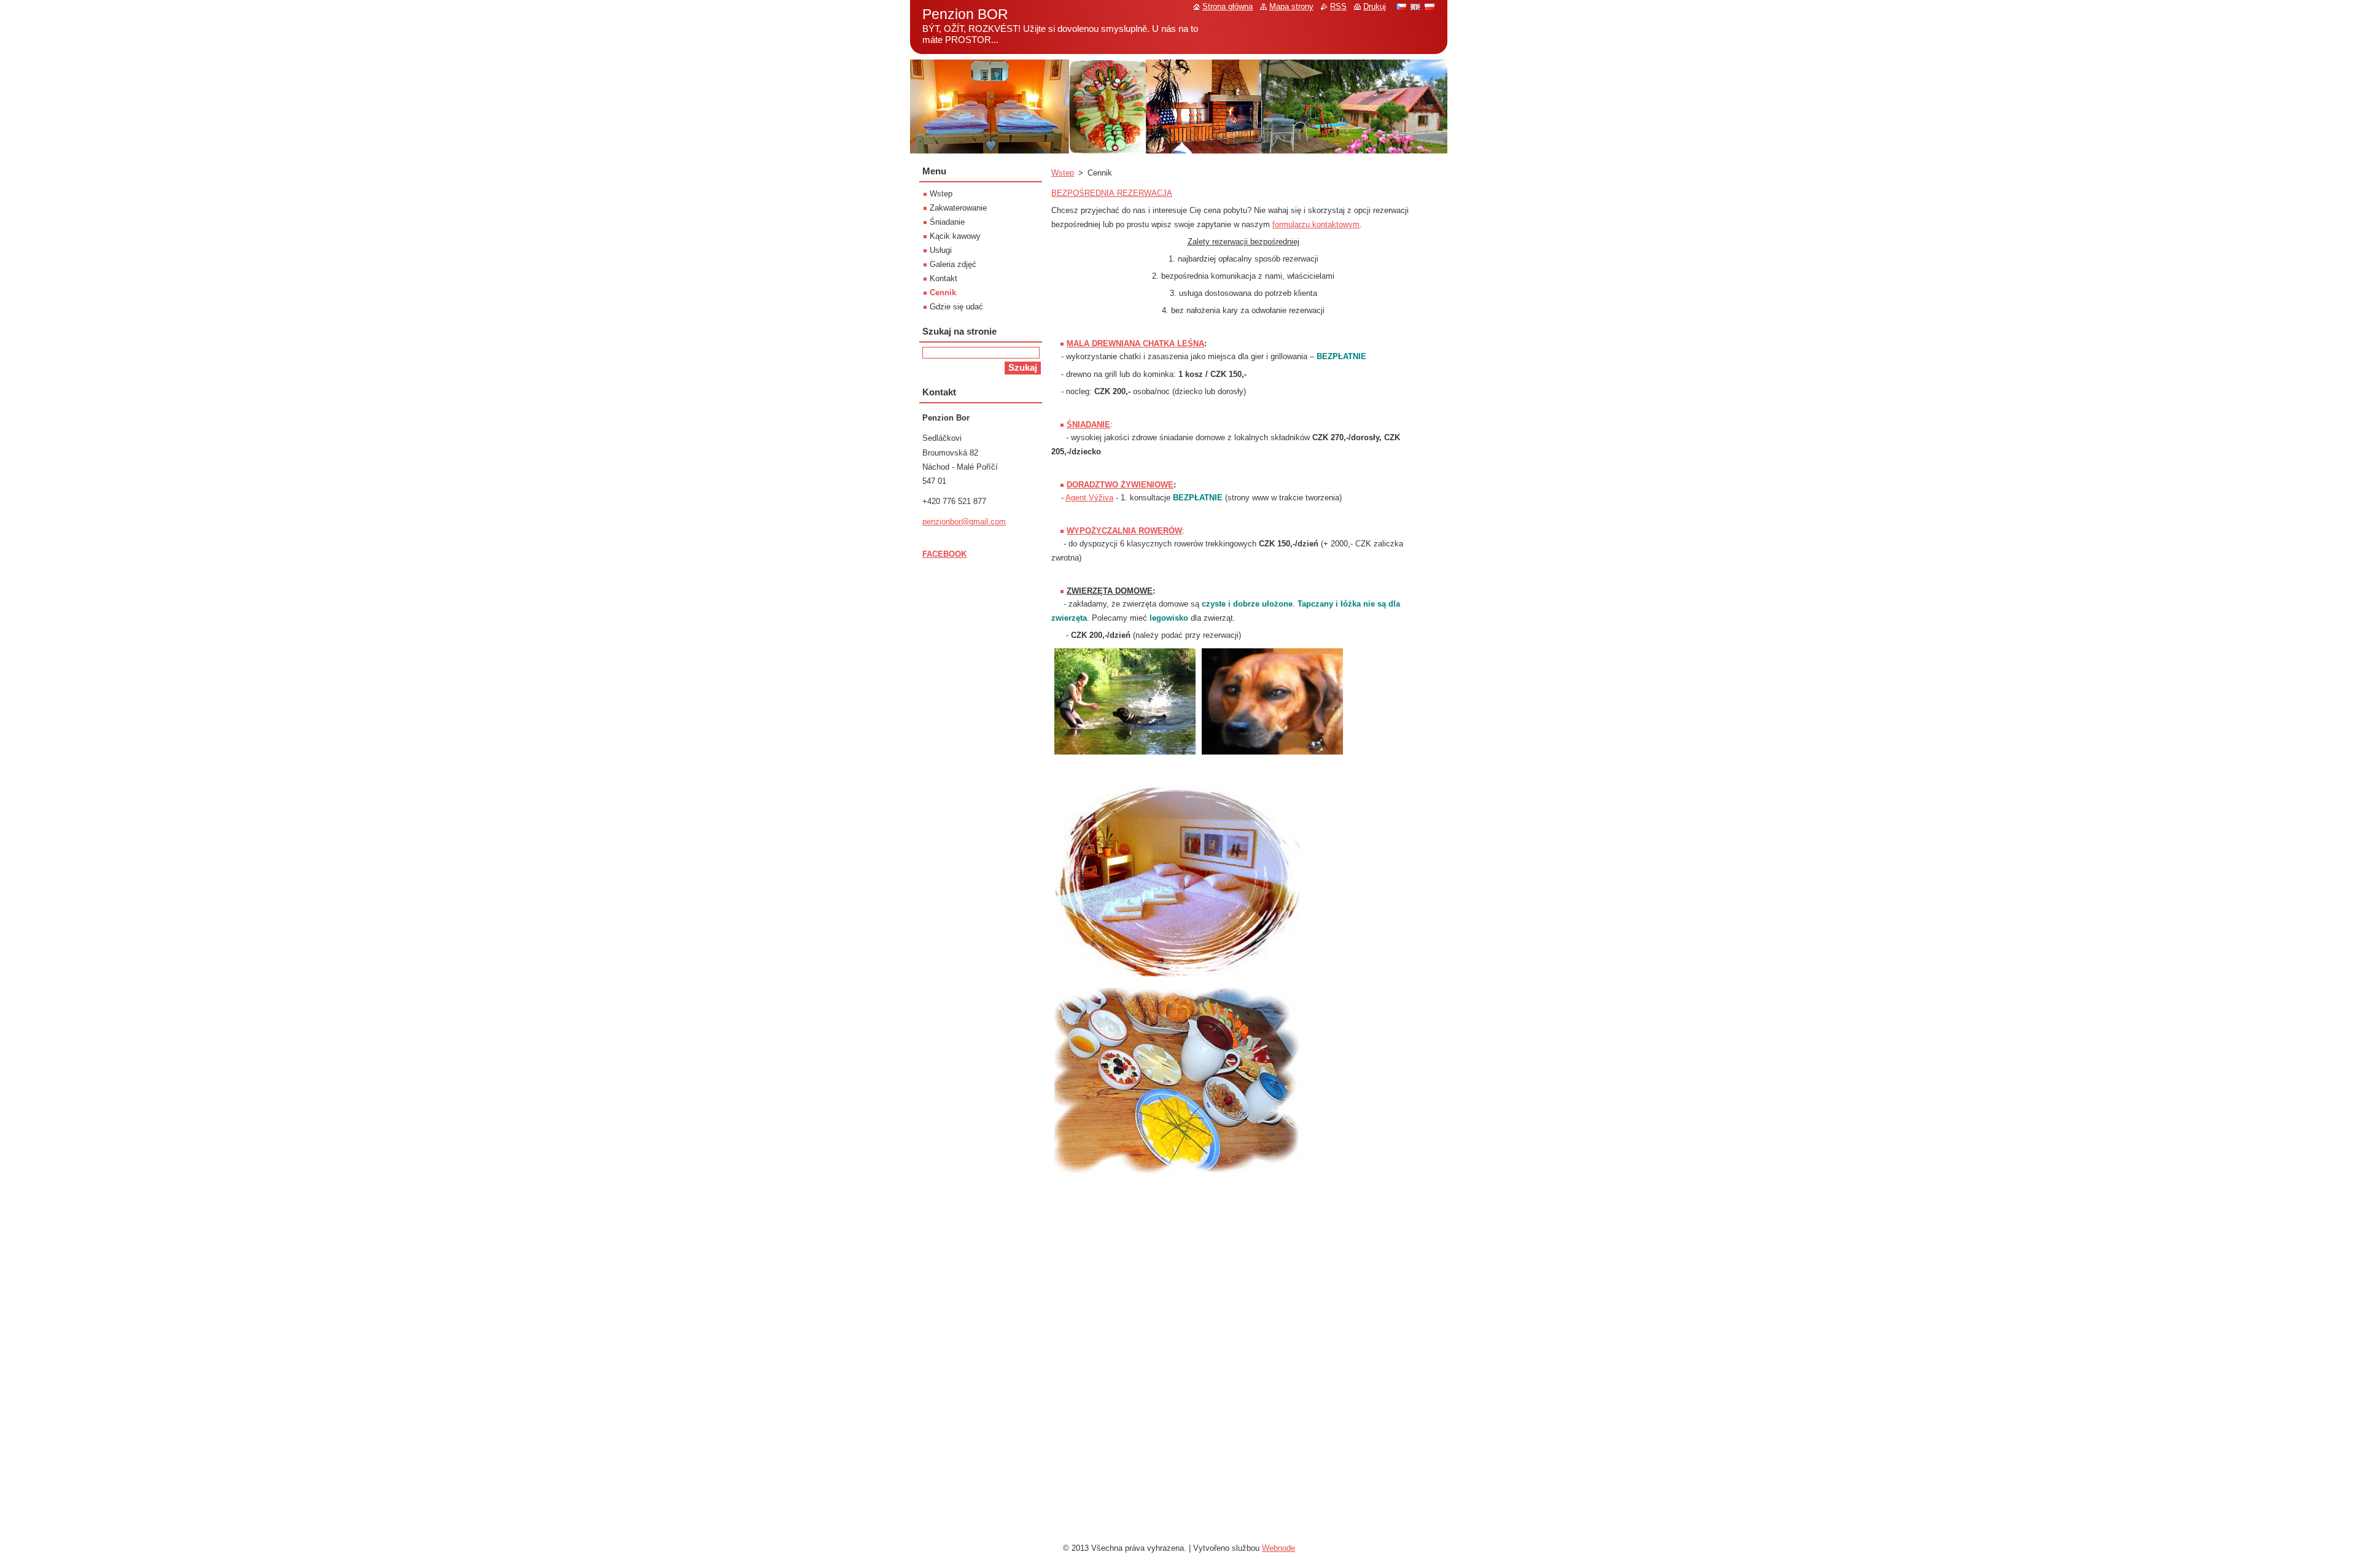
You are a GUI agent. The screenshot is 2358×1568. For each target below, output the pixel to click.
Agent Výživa (1089, 498)
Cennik (943, 293)
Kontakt (944, 278)
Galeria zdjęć (953, 264)
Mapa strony (1291, 6)
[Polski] (1430, 7)
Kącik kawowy (955, 236)
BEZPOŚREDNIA (1084, 193)
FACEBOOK (944, 554)
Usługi (941, 250)
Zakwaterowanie (958, 208)
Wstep (1063, 173)
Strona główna (1228, 6)
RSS (1338, 6)
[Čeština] (1401, 7)
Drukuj (1375, 6)
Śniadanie (947, 222)
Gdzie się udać (956, 307)
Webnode (1278, 1548)
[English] (1415, 7)
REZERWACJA (1145, 193)
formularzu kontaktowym (1316, 224)
